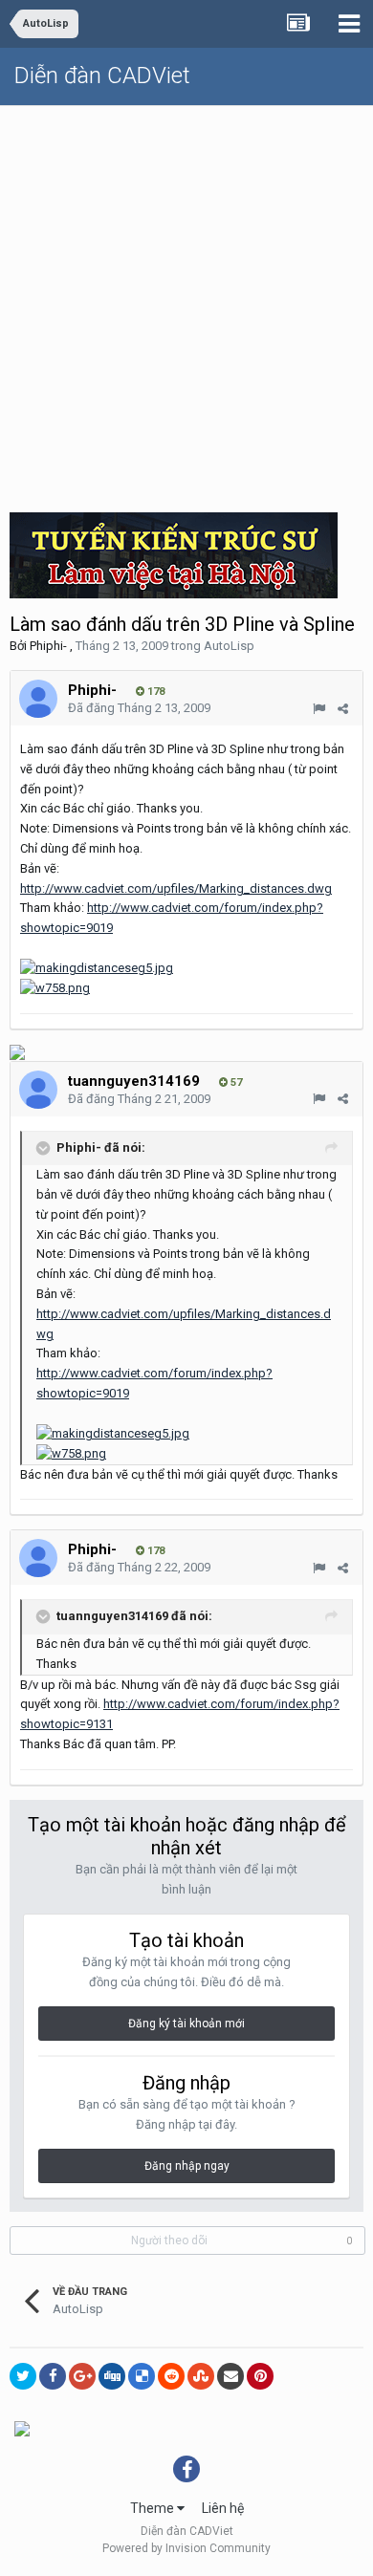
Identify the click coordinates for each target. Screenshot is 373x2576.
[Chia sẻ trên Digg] (112, 2376)
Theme (154, 2508)
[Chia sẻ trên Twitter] (23, 2376)
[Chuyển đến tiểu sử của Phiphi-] (38, 699)
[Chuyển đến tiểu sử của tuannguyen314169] (38, 1090)
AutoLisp (229, 646)
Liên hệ (223, 2508)
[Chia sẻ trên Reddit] (171, 2376)
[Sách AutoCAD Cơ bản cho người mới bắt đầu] (17, 1052)
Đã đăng (139, 708)
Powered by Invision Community (186, 2548)
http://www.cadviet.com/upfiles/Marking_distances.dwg (176, 888)
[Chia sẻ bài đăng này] (343, 709)
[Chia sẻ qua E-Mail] (230, 2376)
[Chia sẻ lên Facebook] (53, 2376)
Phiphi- (48, 646)
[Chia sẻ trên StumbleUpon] (201, 2376)
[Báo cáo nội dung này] (319, 709)
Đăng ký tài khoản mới (186, 2024)
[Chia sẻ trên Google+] (82, 2376)
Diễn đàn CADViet (102, 76)
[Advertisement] (186, 302)
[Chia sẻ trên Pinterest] (260, 2376)
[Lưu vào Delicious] (142, 2376)
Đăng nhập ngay (187, 2166)
